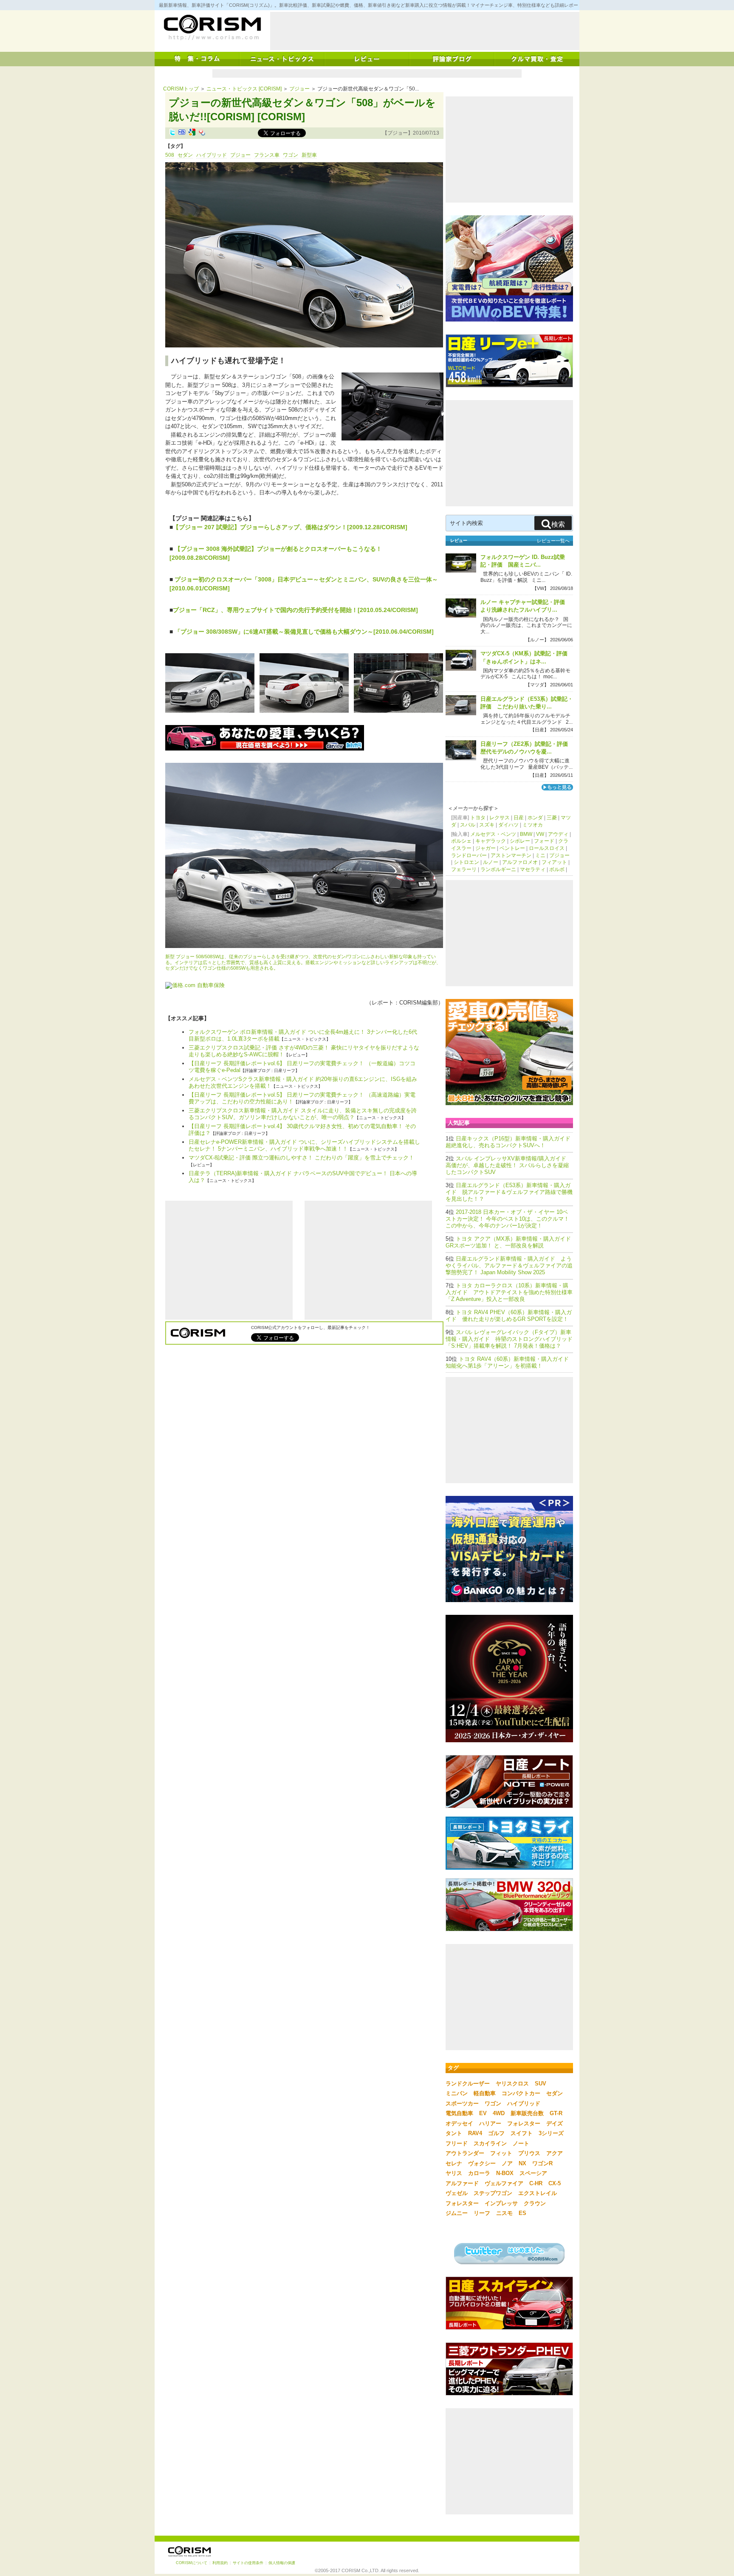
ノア (507, 2163)
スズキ (487, 825)
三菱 (552, 818)
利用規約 (220, 2563)
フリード (457, 2143)
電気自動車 (459, 2113)
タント (454, 2133)
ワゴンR (542, 2163)
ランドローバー (469, 855)
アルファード (462, 2183)
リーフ (482, 2213)
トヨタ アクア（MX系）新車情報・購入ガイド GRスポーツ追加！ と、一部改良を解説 (511, 1242)
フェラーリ (464, 869)
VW (540, 834)
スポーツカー (462, 2103)
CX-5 (555, 2183)
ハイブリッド (212, 155)
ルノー (491, 862)
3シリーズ (551, 2133)
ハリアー (490, 2123)
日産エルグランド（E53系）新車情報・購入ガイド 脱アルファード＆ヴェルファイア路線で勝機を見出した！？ (509, 1192)
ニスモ (504, 2213)
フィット (501, 2153)
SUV (541, 2084)
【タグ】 (175, 146)
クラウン (535, 2203)
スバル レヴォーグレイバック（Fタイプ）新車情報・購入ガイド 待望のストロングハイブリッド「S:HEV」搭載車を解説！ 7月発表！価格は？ (509, 1339)
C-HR (536, 2183)
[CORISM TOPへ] (212, 28)
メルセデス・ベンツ (493, 834)
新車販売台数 (527, 2113)
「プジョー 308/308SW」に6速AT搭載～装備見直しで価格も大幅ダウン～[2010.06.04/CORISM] (303, 632)
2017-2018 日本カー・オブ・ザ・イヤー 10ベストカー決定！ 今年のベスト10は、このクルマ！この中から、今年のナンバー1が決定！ (507, 1219)
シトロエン (466, 862)
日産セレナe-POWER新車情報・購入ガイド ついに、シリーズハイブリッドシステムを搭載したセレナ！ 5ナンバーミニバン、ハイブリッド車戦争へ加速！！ (304, 1145)
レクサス (500, 818)
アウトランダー (465, 2153)
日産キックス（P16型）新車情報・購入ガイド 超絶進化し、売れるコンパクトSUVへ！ (511, 1142)
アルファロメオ (520, 862)
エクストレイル (538, 2193)
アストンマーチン (511, 855)
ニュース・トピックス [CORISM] (244, 89)
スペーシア (533, 2173)
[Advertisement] (425, 31)
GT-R (556, 2113)
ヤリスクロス (512, 2084)
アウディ (558, 834)
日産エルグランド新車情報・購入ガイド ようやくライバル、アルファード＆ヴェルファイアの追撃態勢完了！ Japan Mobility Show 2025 (509, 1265)
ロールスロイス (547, 848)
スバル (468, 825)
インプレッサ (501, 2203)
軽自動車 (485, 2093)
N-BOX (505, 2173)
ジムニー (457, 2213)
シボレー (520, 841)
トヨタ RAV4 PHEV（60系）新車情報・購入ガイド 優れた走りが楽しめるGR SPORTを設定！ (509, 1316)
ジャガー (486, 848)
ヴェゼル (457, 2193)
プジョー (299, 89)
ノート (521, 2143)
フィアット (554, 862)
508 (170, 155)
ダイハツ (508, 825)
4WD (499, 2113)
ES (522, 2213)
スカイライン (490, 2143)
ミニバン (457, 2093)
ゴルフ (496, 2133)
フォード (544, 841)
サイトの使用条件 (248, 2563)
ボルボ (557, 869)
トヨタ (478, 818)
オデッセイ (459, 2123)
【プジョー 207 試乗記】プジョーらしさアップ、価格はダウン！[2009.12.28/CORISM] (290, 527)
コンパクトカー (521, 2093)
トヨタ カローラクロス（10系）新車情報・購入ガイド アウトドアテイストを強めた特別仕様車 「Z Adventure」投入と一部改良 (509, 1292)
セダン (185, 155)
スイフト (522, 2133)
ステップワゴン (493, 2193)
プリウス (529, 2153)
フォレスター (524, 2123)
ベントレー (512, 848)
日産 (519, 818)
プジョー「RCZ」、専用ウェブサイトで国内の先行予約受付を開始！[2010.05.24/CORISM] (295, 610)
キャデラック (491, 841)
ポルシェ (461, 841)
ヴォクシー (482, 2163)
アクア (555, 2153)
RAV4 (475, 2133)
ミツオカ (533, 825)
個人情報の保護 (282, 2563)
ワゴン (291, 155)
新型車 (309, 155)
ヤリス (454, 2173)
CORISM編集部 (419, 1003)
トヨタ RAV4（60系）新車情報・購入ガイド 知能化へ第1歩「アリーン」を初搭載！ (510, 1362)
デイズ (555, 2123)
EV (483, 2113)
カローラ (479, 2173)
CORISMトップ (181, 89)
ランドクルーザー (468, 2084)
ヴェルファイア (504, 2183)
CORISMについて (192, 2563)
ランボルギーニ (498, 869)
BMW (526, 834)
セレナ (454, 2163)
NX (522, 2163)
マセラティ (533, 869)
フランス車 (267, 155)
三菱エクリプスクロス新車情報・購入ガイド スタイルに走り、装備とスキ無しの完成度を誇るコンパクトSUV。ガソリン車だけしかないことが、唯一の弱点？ (303, 1114)
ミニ (540, 855)
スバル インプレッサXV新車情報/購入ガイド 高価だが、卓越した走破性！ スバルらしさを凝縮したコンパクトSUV (507, 1165)
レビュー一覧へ (553, 541)
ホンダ (535, 818)
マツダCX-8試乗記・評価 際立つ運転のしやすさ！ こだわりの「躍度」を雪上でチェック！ (301, 1158)
